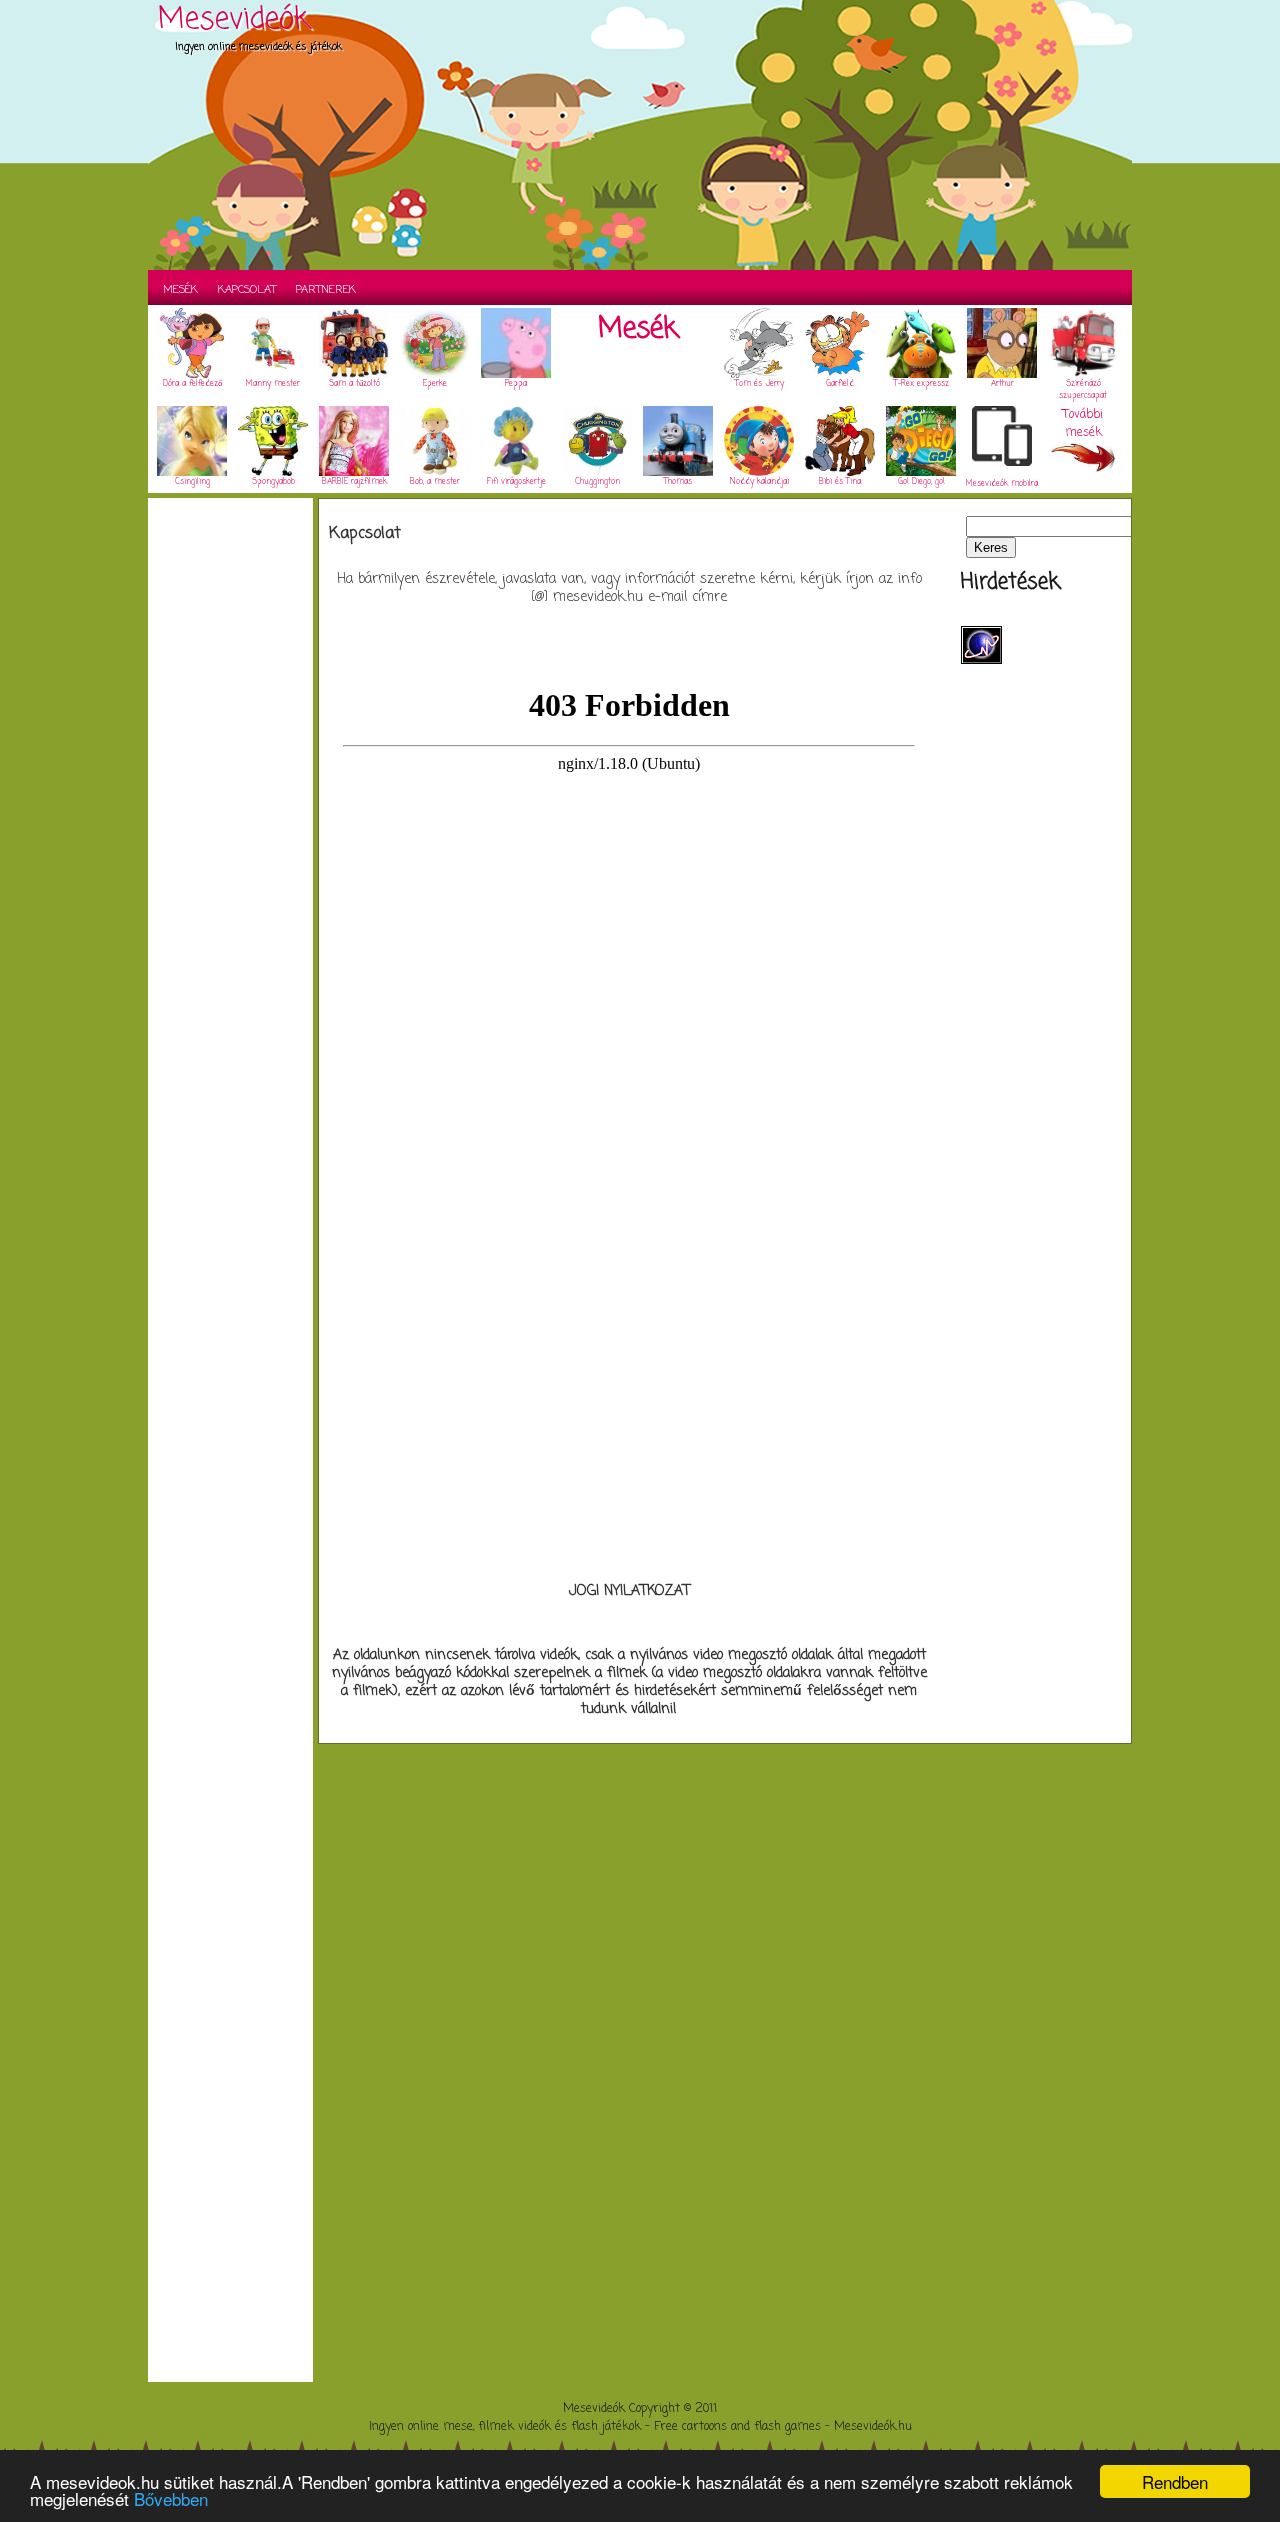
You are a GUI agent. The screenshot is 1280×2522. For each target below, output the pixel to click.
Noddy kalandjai (759, 482)
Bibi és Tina (840, 482)
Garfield (840, 384)
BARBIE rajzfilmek (354, 482)
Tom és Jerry (759, 384)
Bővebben (171, 2498)
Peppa (516, 384)
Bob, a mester (435, 482)
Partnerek (326, 290)
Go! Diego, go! (921, 482)
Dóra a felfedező (192, 384)
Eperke (435, 384)
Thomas (678, 482)
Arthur (1002, 384)
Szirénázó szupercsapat (1083, 390)
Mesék (180, 290)
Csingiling (192, 482)
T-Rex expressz (921, 384)
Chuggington (597, 482)
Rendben (1175, 2481)
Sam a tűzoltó (354, 384)
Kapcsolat (247, 290)
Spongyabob (273, 482)
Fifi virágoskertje (516, 482)
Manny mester (273, 384)
